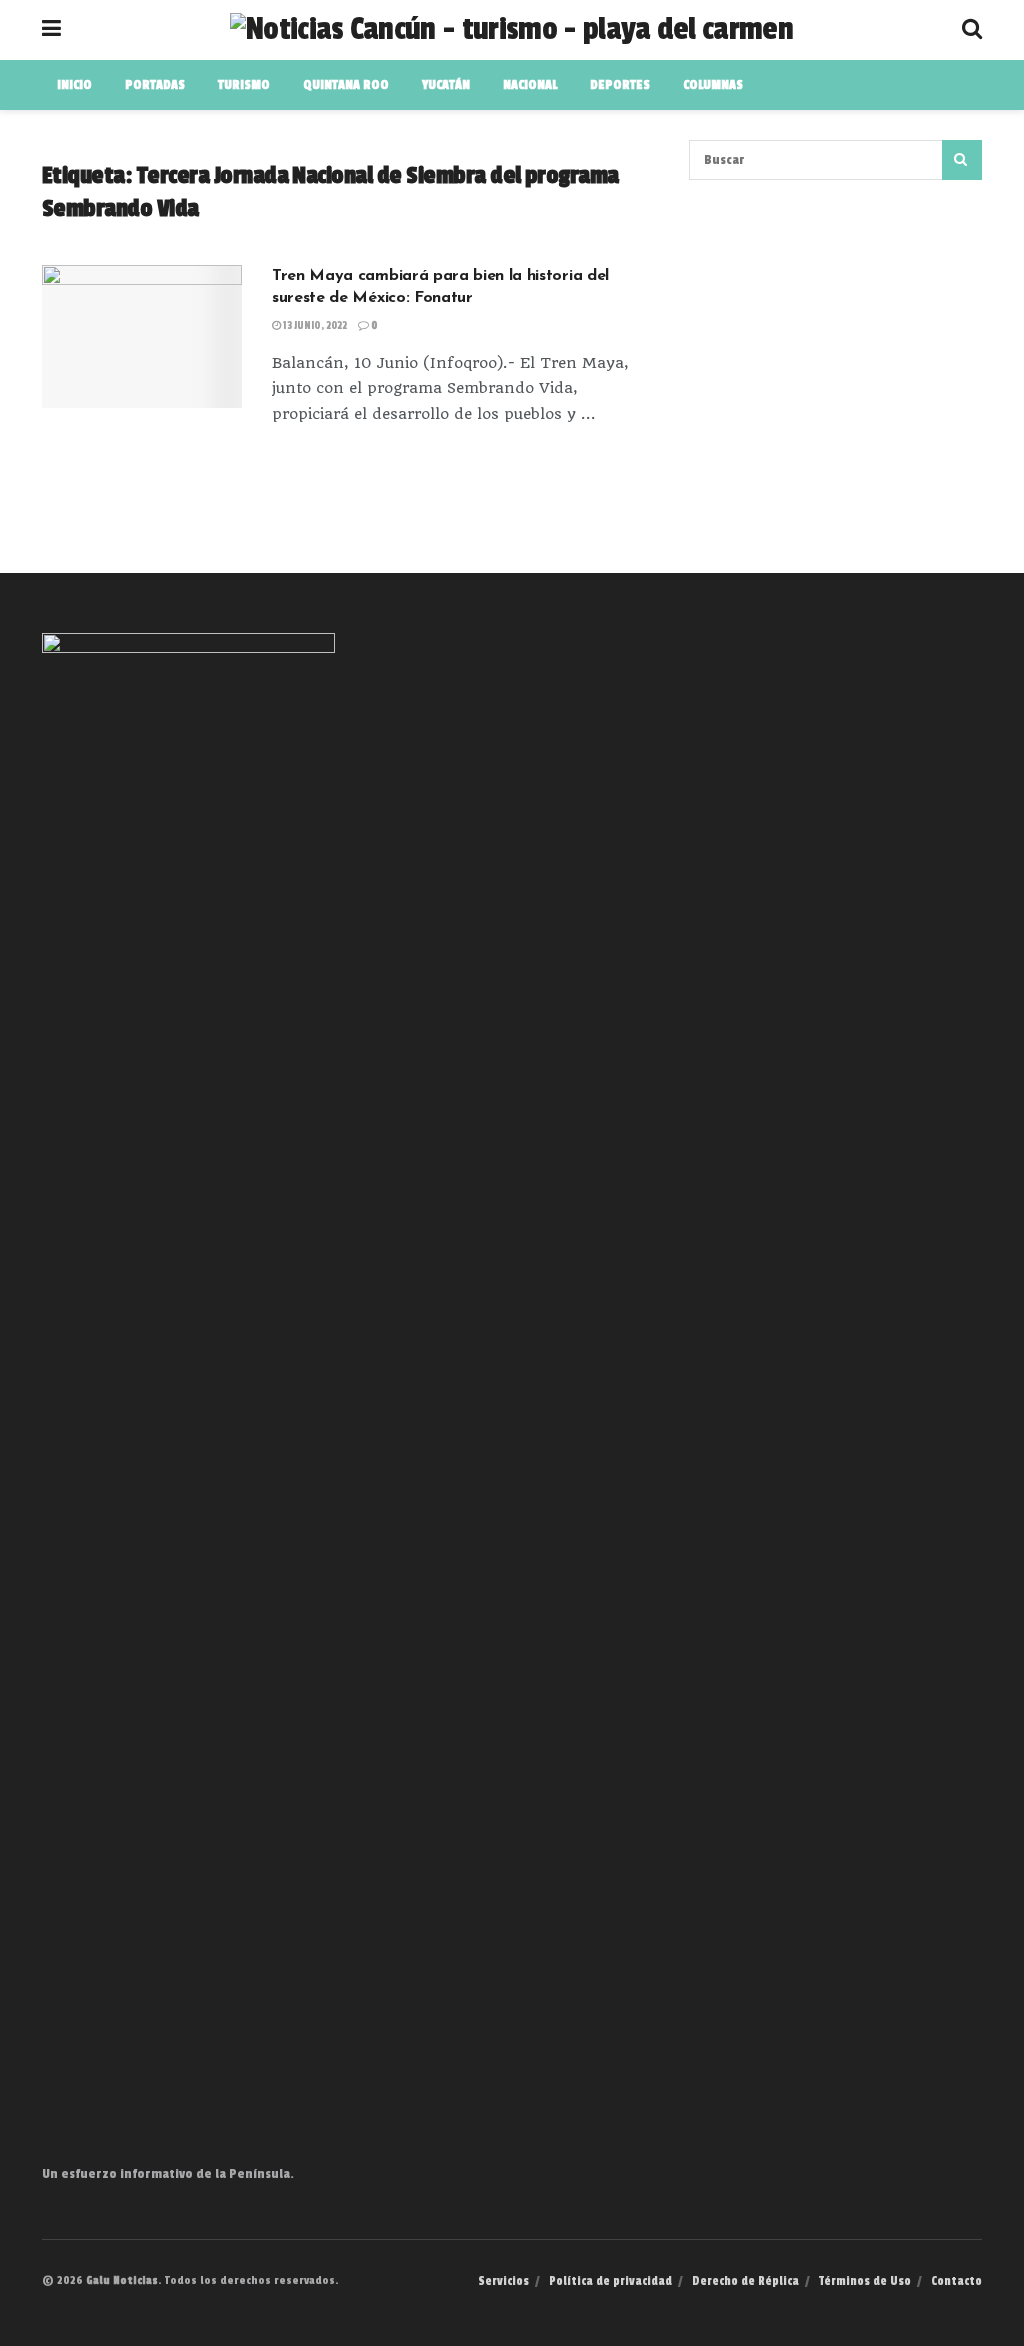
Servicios (503, 2281)
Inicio (74, 85)
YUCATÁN (446, 85)
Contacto (956, 2281)
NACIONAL (530, 85)
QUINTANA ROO (346, 85)
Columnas (713, 85)
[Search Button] (962, 160)
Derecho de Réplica (745, 2281)
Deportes (620, 85)
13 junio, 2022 (314, 326)
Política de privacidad (610, 2281)
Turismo (244, 85)
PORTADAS (155, 85)
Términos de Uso (865, 2281)
